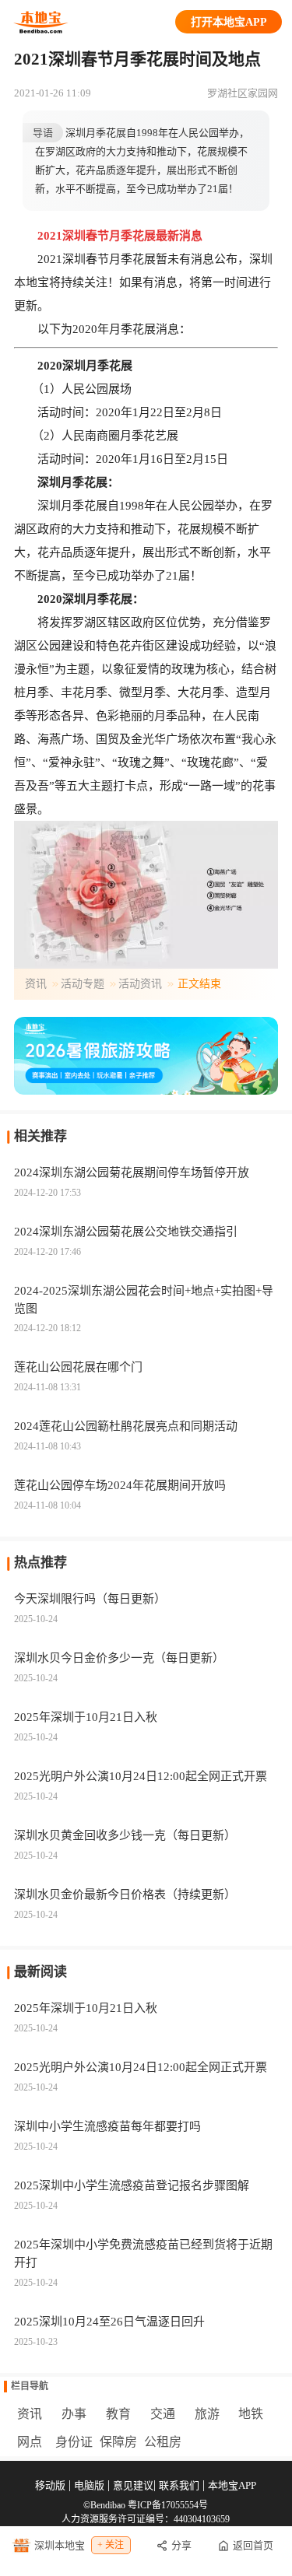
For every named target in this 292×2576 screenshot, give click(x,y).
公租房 (163, 2442)
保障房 (118, 2442)
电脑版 (89, 2485)
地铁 (251, 2414)
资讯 (36, 984)
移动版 (50, 2485)
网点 (30, 2442)
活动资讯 (140, 984)
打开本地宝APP (229, 22)
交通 (163, 2414)
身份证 (74, 2442)
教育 (118, 2414)
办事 (74, 2414)
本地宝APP (232, 2485)
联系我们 (179, 2485)
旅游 (207, 2414)
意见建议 (133, 2485)
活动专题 (83, 984)
